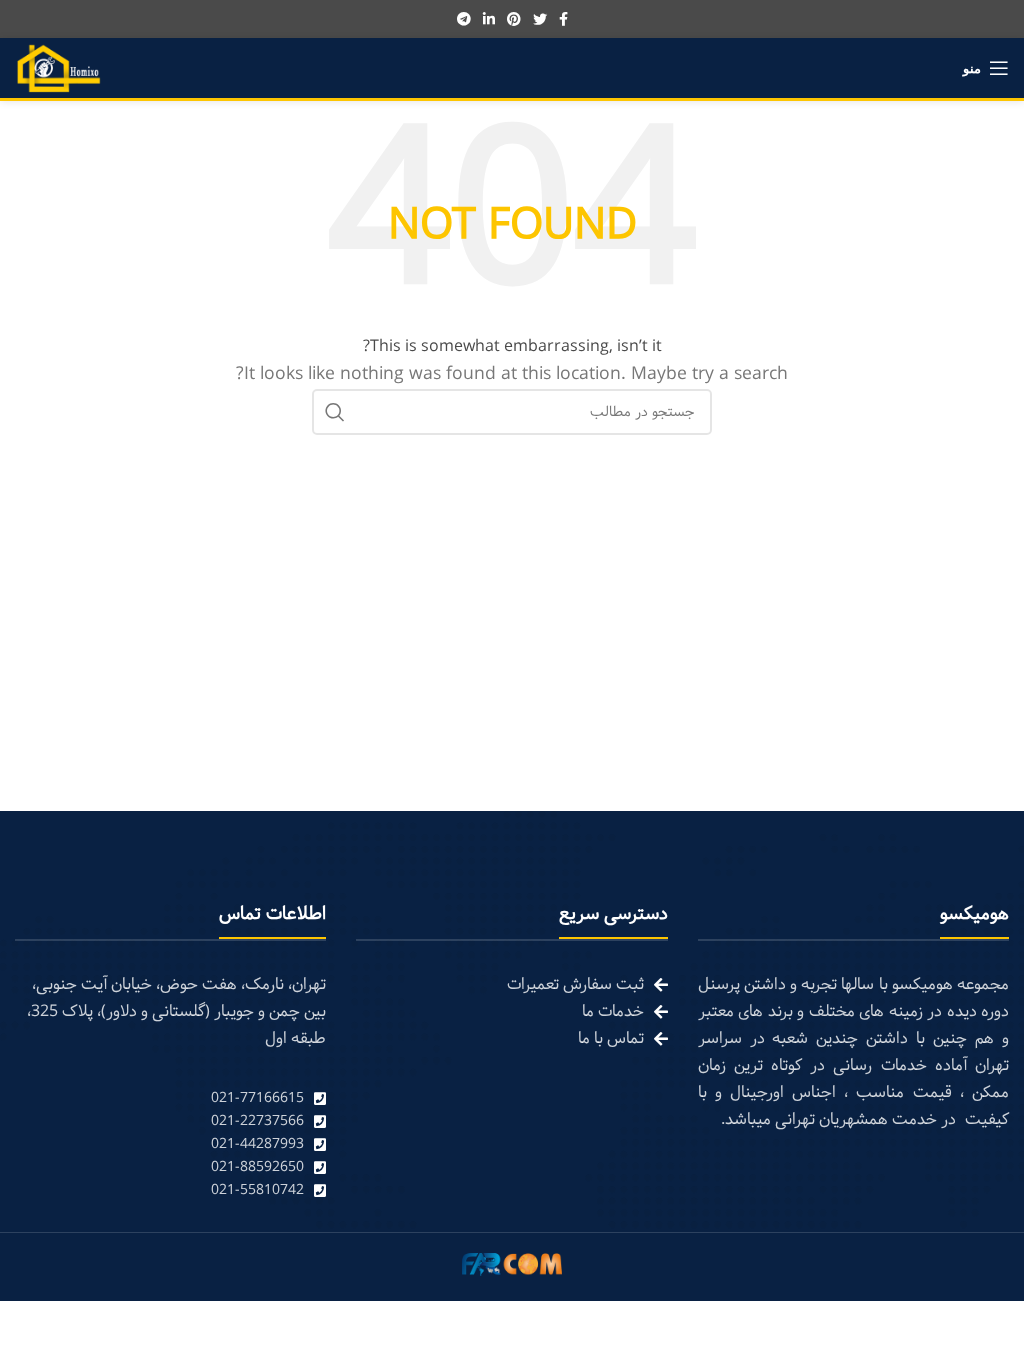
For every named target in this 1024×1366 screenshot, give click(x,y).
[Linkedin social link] (489, 19)
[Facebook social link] (563, 19)
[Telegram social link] (464, 19)
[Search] (335, 412)
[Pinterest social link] (514, 19)
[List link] (170, 1098)
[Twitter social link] (540, 19)
